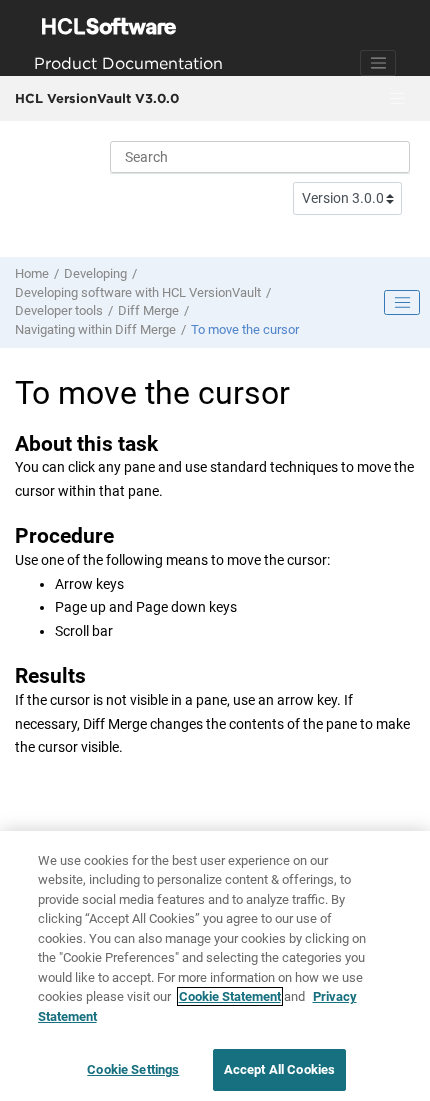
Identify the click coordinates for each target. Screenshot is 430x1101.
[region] (215, 966)
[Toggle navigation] (378, 63)
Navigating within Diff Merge (95, 329)
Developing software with (138, 292)
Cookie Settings (133, 1069)
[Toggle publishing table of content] (402, 303)
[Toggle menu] (397, 99)
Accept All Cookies (279, 1069)
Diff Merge (148, 310)
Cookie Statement (230, 996)
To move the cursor (245, 329)
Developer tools (59, 310)
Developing (95, 273)
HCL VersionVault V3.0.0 (97, 98)
